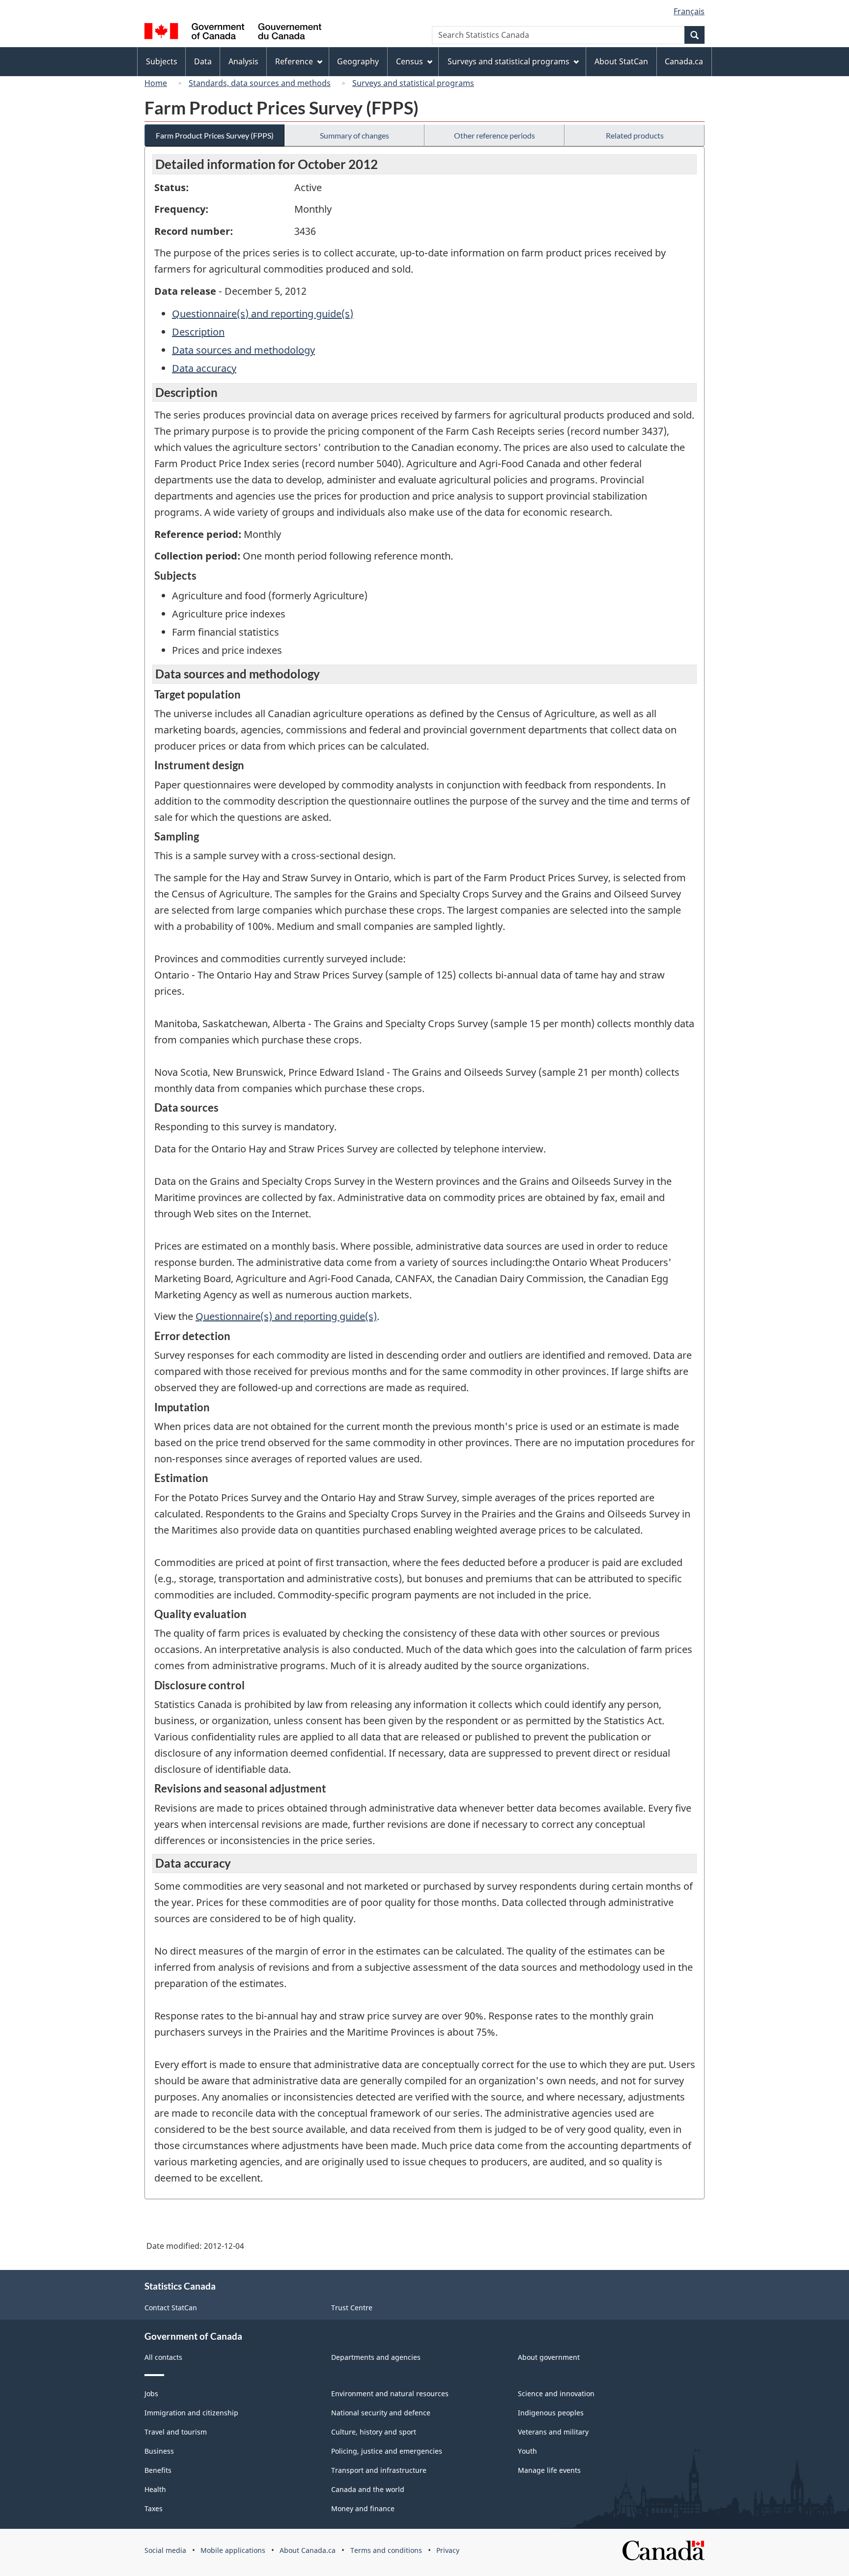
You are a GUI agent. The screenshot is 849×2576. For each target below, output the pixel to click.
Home (156, 83)
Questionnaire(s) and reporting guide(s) (263, 314)
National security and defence (381, 2413)
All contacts (163, 2357)
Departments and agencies (376, 2357)
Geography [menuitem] (358, 61)
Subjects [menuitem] (162, 61)
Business (159, 2451)
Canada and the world (368, 2489)
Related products (635, 135)
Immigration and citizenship (191, 2413)
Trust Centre (352, 2308)
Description (198, 332)
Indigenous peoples (551, 2413)
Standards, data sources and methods (260, 83)
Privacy (448, 2550)
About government (549, 2357)
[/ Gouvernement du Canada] (233, 33)
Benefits (158, 2470)
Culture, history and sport (374, 2432)
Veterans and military (553, 2432)
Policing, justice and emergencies (387, 2451)
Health (155, 2489)
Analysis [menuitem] (243, 61)
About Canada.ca (308, 2550)
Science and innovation (556, 2394)
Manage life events (549, 2470)
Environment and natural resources (390, 2394)
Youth (527, 2451)
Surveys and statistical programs (413, 83)
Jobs (151, 2394)
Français (689, 11)
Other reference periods (495, 135)
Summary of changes (354, 135)
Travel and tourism (176, 2432)
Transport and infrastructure (379, 2470)
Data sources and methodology (243, 350)
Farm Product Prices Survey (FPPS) (215, 135)
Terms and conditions (386, 2550)
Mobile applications (233, 2550)
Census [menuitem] (410, 61)
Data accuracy (204, 368)
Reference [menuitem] (294, 61)
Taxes (154, 2508)
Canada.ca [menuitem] (684, 61)
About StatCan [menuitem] (621, 61)
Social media (165, 2550)
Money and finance (363, 2508)
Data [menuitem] (203, 61)
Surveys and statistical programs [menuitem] (509, 61)
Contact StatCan (171, 2308)
